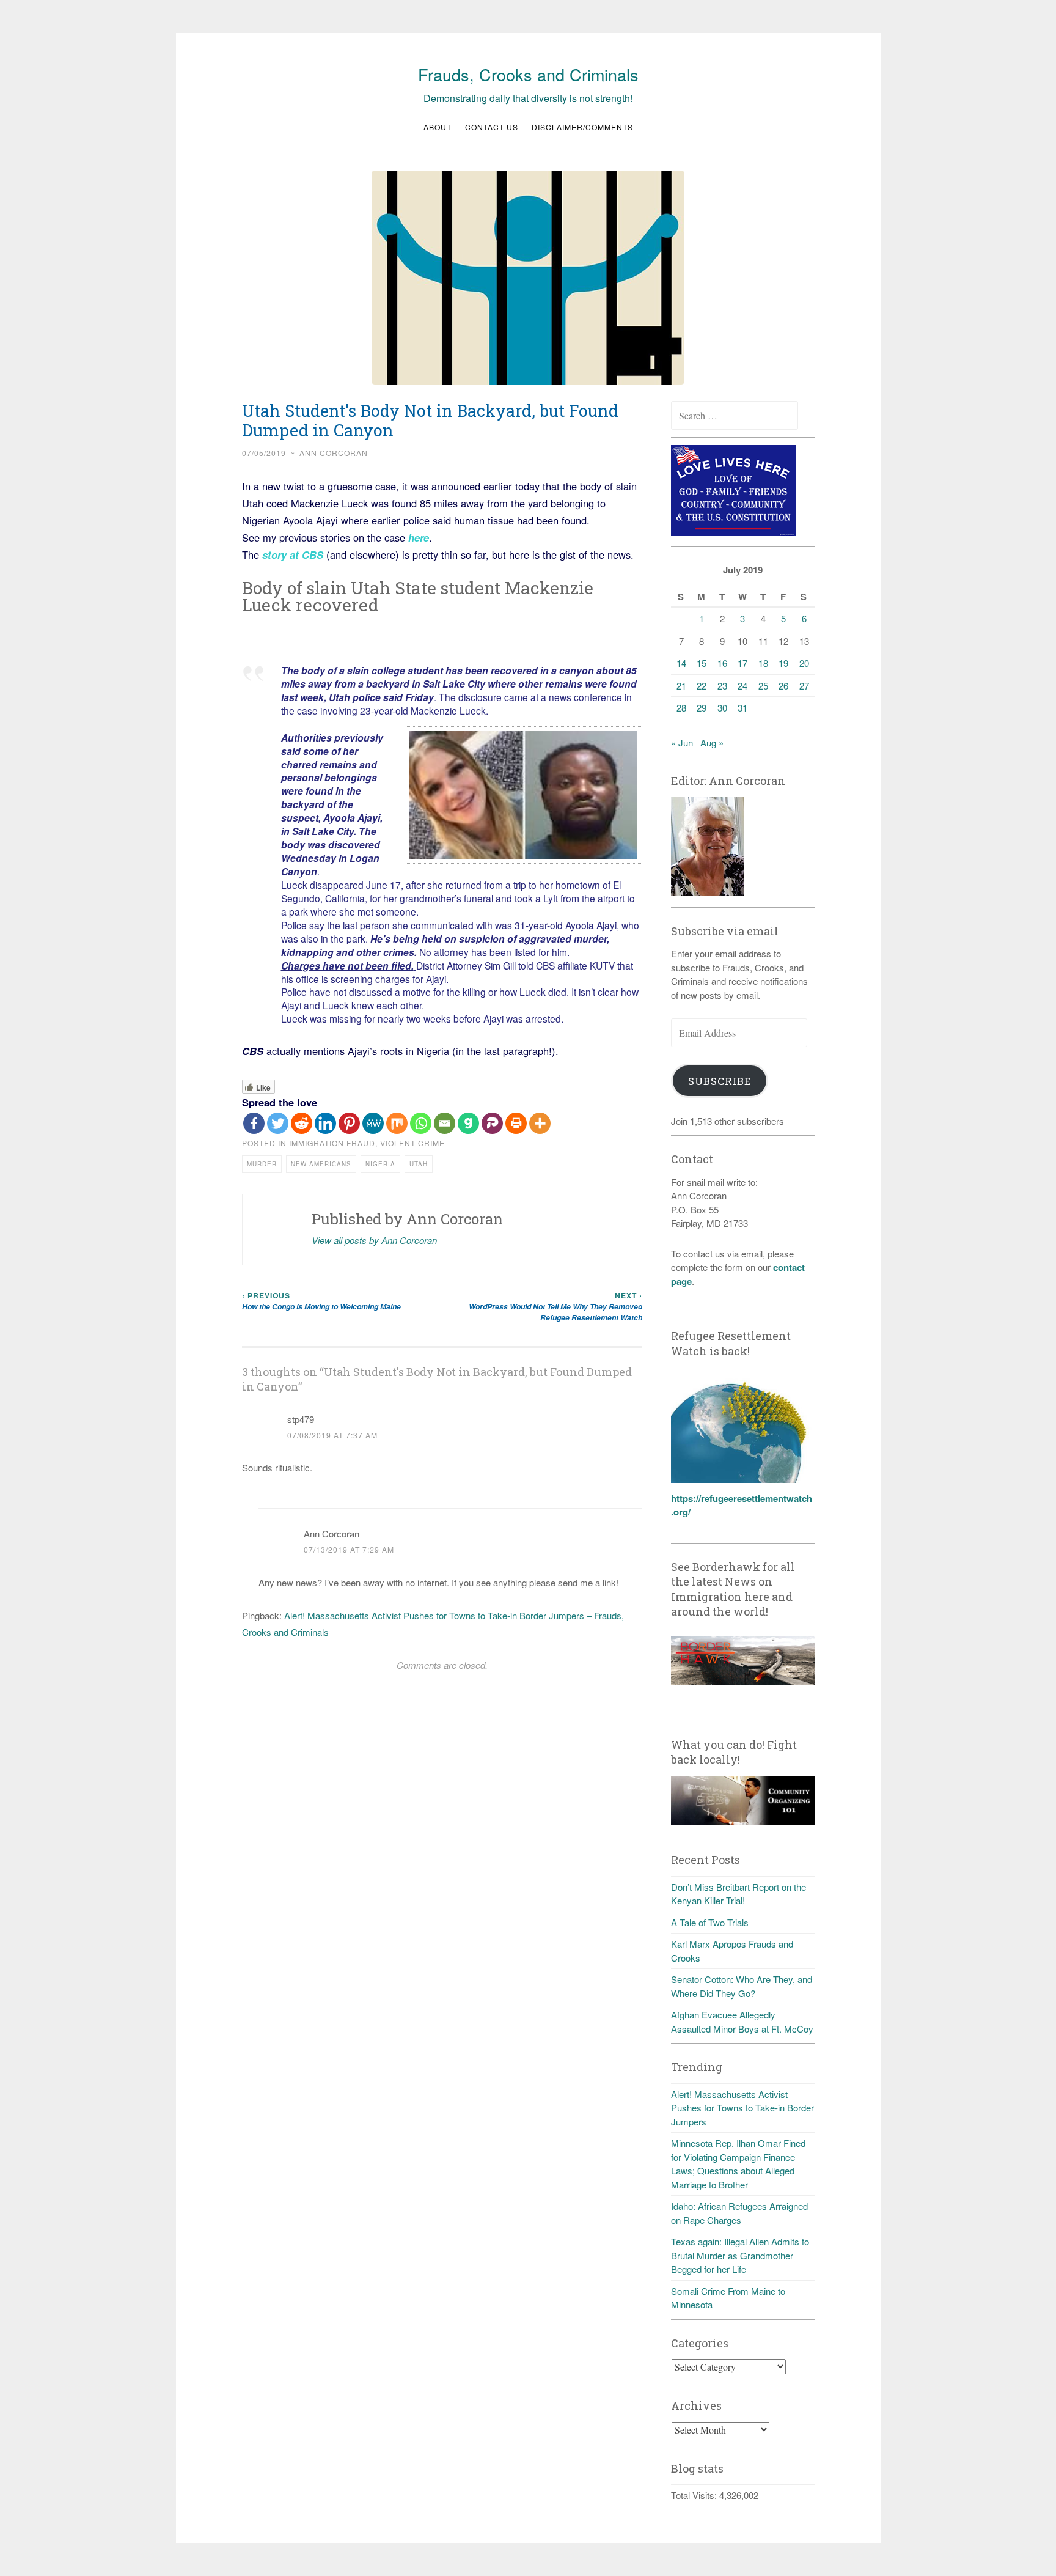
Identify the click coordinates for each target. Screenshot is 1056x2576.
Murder (262, 1164)
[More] (540, 1123)
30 (722, 708)
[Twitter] (278, 1123)
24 (743, 686)
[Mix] (397, 1123)
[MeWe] (373, 1123)
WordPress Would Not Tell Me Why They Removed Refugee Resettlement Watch (555, 1307)
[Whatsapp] (421, 1123)
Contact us (492, 127)
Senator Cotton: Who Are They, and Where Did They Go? (742, 1986)
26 (783, 686)
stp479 (301, 1419)
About (438, 127)
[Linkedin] (325, 1123)
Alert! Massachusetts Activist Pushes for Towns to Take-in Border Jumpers (743, 2108)
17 (743, 663)
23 (722, 686)
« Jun (682, 742)
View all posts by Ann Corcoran (374, 1240)
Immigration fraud (332, 1143)
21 (681, 686)
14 (681, 663)
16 (722, 663)
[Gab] (468, 1123)
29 (702, 708)
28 (681, 708)
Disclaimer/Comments (582, 127)
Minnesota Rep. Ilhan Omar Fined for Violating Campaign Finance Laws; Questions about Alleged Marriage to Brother (738, 2164)
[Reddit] (302, 1123)
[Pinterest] (349, 1123)
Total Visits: (695, 2495)
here (417, 537)
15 (702, 663)
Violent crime (413, 1143)
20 (804, 663)
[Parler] (492, 1123)
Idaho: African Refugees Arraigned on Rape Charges (739, 2213)
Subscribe (720, 1081)
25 (763, 686)
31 (743, 708)
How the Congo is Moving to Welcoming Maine (321, 1301)
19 (783, 663)
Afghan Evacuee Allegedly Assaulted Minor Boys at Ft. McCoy (742, 2022)
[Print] (516, 1123)
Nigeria (380, 1164)
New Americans (321, 1164)
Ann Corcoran (334, 453)
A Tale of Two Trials (710, 1922)
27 (804, 686)
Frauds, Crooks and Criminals (528, 74)
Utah (419, 1164)
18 (763, 663)
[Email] (445, 1123)
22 (702, 686)
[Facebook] (254, 1123)
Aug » (712, 742)
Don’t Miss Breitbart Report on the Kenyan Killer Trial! (739, 1894)
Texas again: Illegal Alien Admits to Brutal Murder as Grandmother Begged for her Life (740, 2255)
